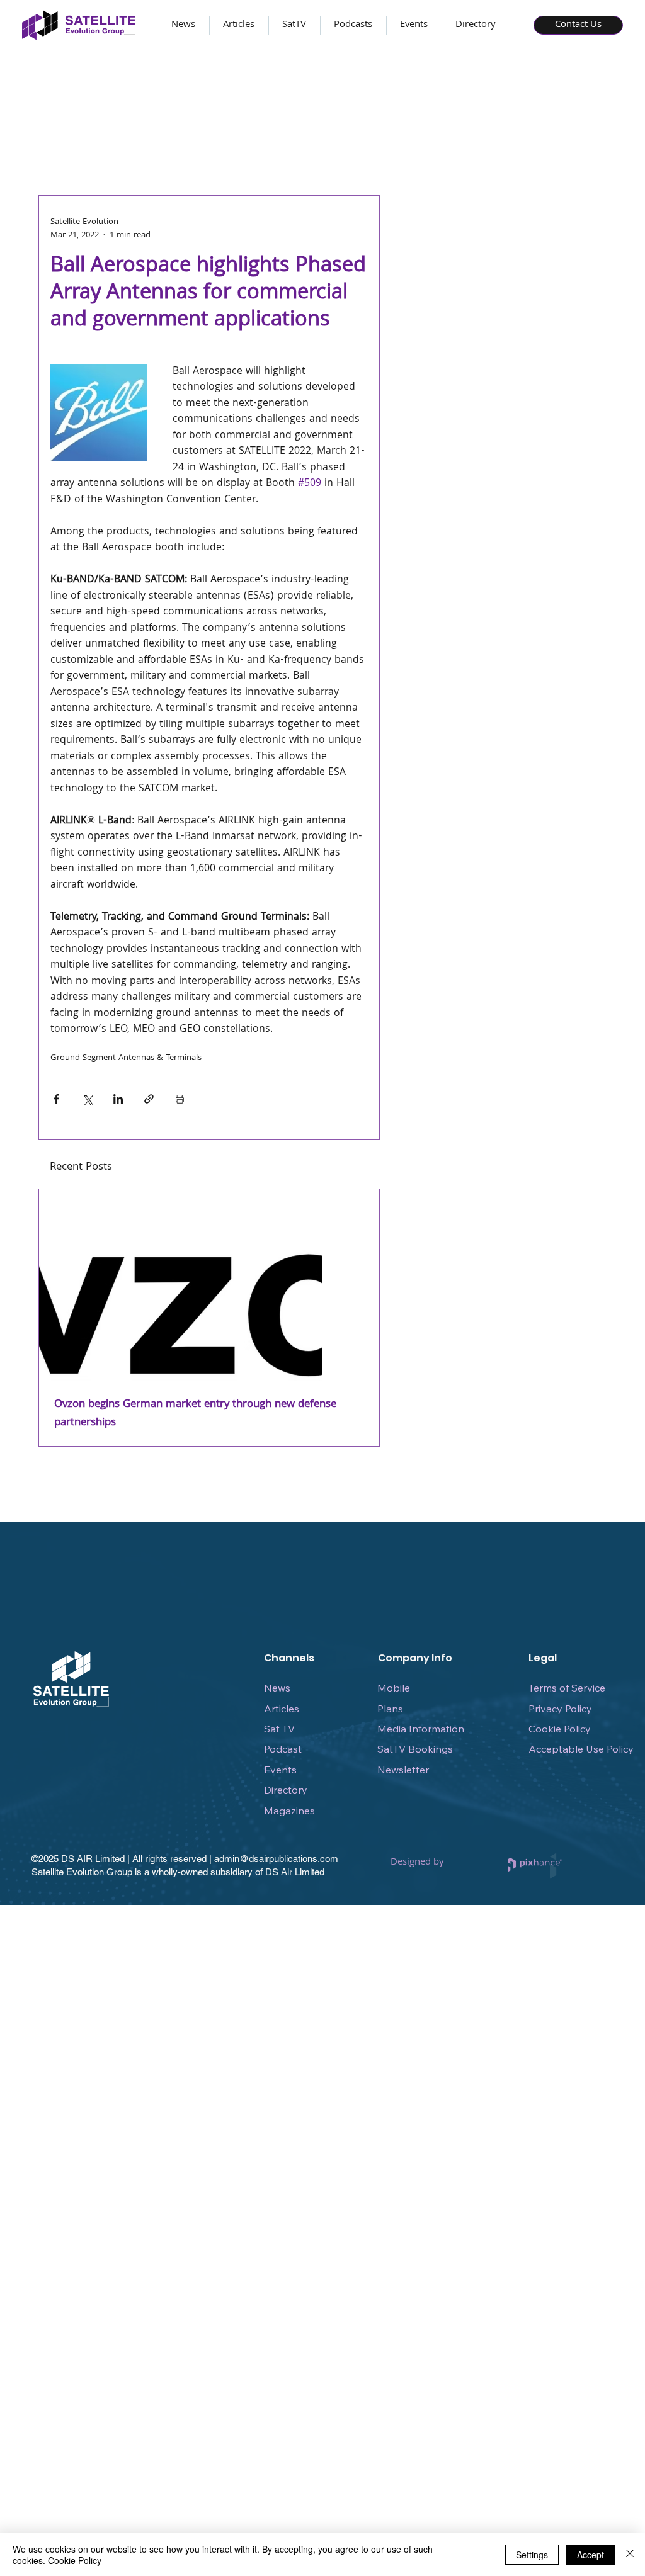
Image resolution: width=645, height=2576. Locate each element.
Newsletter (403, 1770)
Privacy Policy (560, 1709)
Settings (532, 2555)
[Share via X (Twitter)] (87, 1099)
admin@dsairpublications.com (276, 1859)
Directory (286, 1790)
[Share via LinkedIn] (118, 1099)
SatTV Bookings (415, 1749)
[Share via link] (149, 1099)
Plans (390, 1709)
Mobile (394, 1688)
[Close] (630, 2555)
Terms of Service (567, 1688)
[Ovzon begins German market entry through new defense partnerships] (209, 1285)
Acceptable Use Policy (581, 1749)
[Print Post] (180, 1099)
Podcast (283, 1749)
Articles (282, 1709)
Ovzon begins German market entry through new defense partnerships (195, 1414)
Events (280, 1770)
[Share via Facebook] (56, 1099)
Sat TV (279, 1729)
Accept (591, 2555)
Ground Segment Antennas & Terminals (126, 1058)
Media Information (421, 1729)
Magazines (289, 1811)
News (277, 1688)
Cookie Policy (560, 1729)
